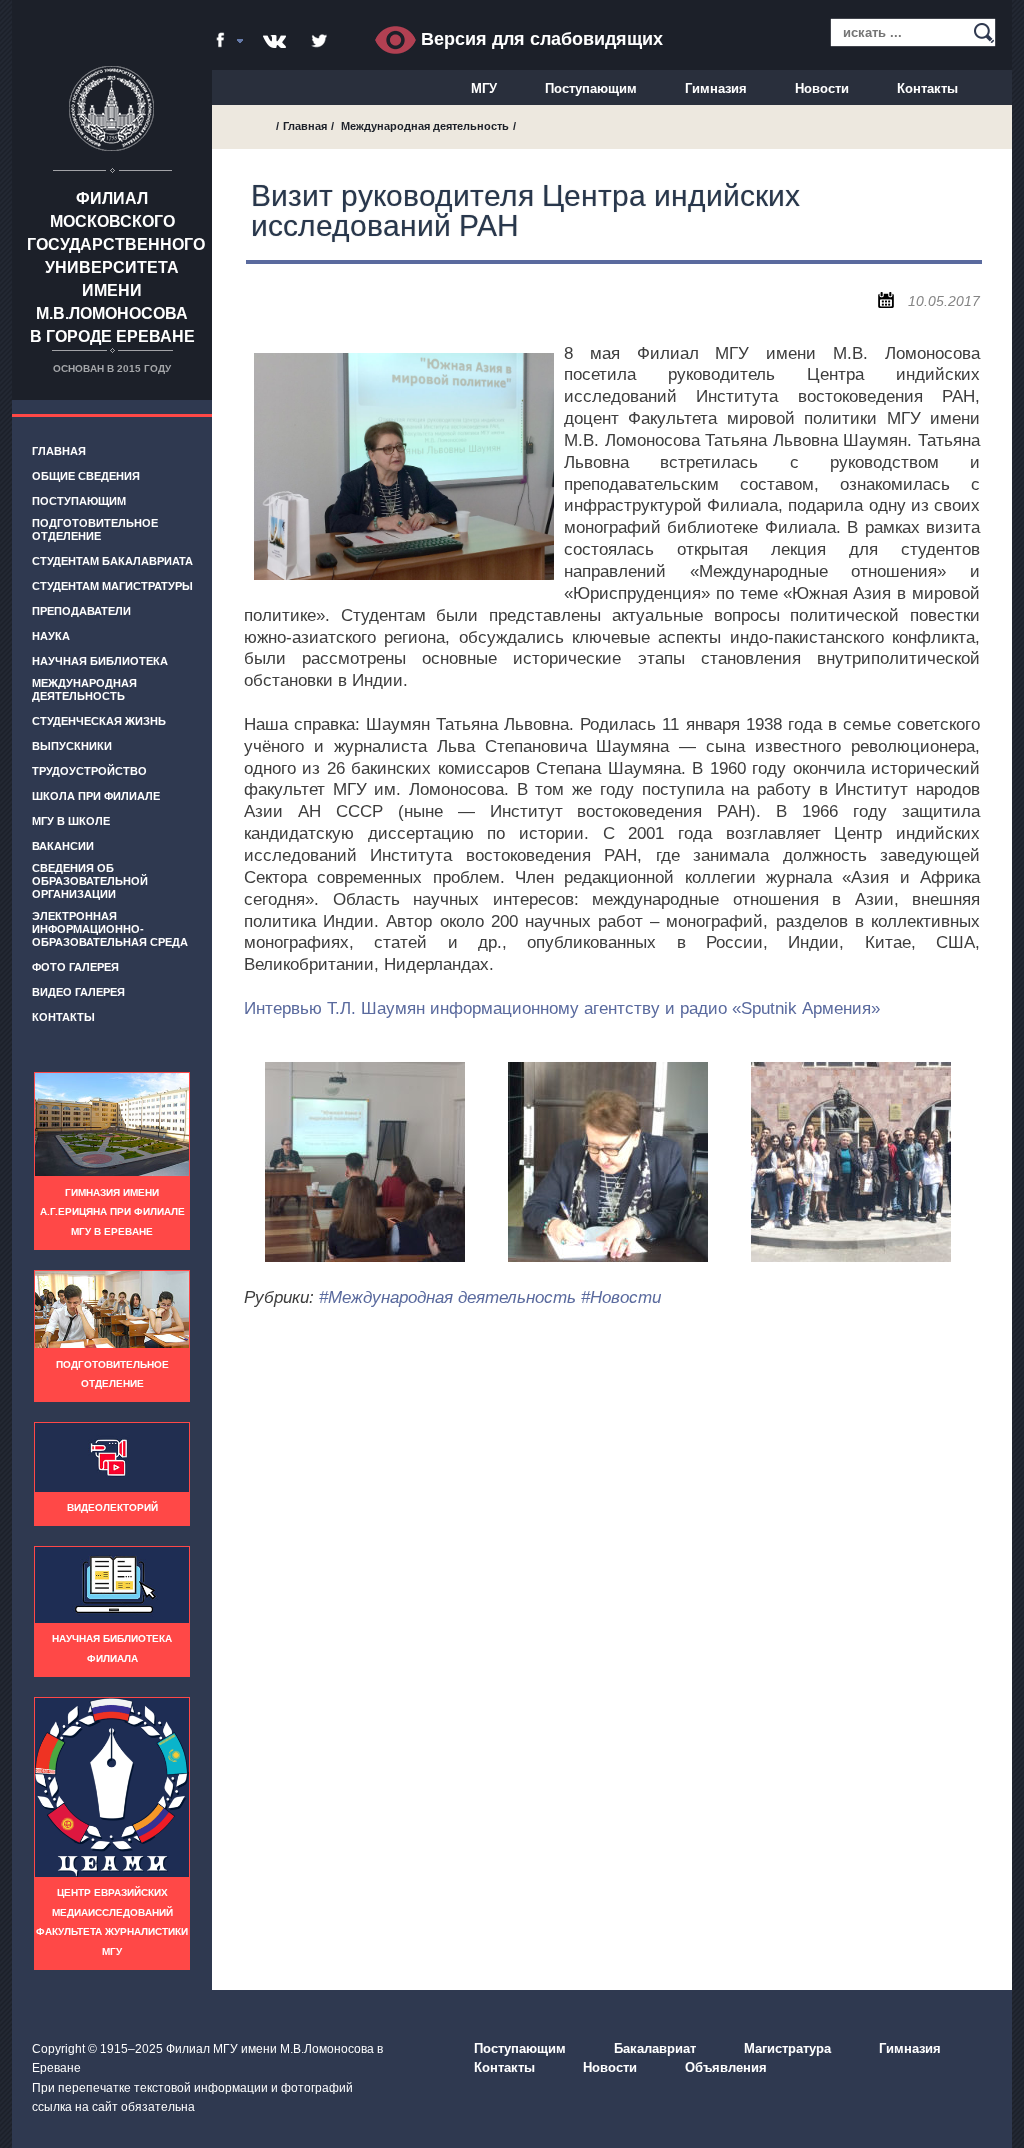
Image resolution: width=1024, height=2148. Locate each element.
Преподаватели (81, 611)
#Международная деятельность (447, 1297)
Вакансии (63, 846)
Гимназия (716, 88)
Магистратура (787, 2048)
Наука (51, 636)
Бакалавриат (655, 2048)
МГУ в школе (71, 821)
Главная (59, 451)
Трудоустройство (89, 771)
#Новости (621, 1297)
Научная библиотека (100, 661)
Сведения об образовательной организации (90, 881)
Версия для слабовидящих (539, 39)
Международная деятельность (84, 689)
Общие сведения (86, 476)
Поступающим (591, 88)
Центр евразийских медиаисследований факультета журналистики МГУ (112, 1922)
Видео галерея (78, 992)
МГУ (484, 88)
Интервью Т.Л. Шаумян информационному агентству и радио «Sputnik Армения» (562, 1008)
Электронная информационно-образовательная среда (110, 929)
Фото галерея (75, 967)
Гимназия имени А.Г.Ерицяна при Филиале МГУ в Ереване (112, 1212)
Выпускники (72, 746)
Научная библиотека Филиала (112, 1648)
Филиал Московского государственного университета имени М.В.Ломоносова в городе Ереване (116, 267)
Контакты (927, 88)
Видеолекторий (112, 1507)
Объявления (726, 2067)
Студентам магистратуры (112, 586)
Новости (822, 88)
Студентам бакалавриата (112, 561)
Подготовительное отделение (95, 529)
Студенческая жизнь (99, 721)
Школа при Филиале (96, 796)
